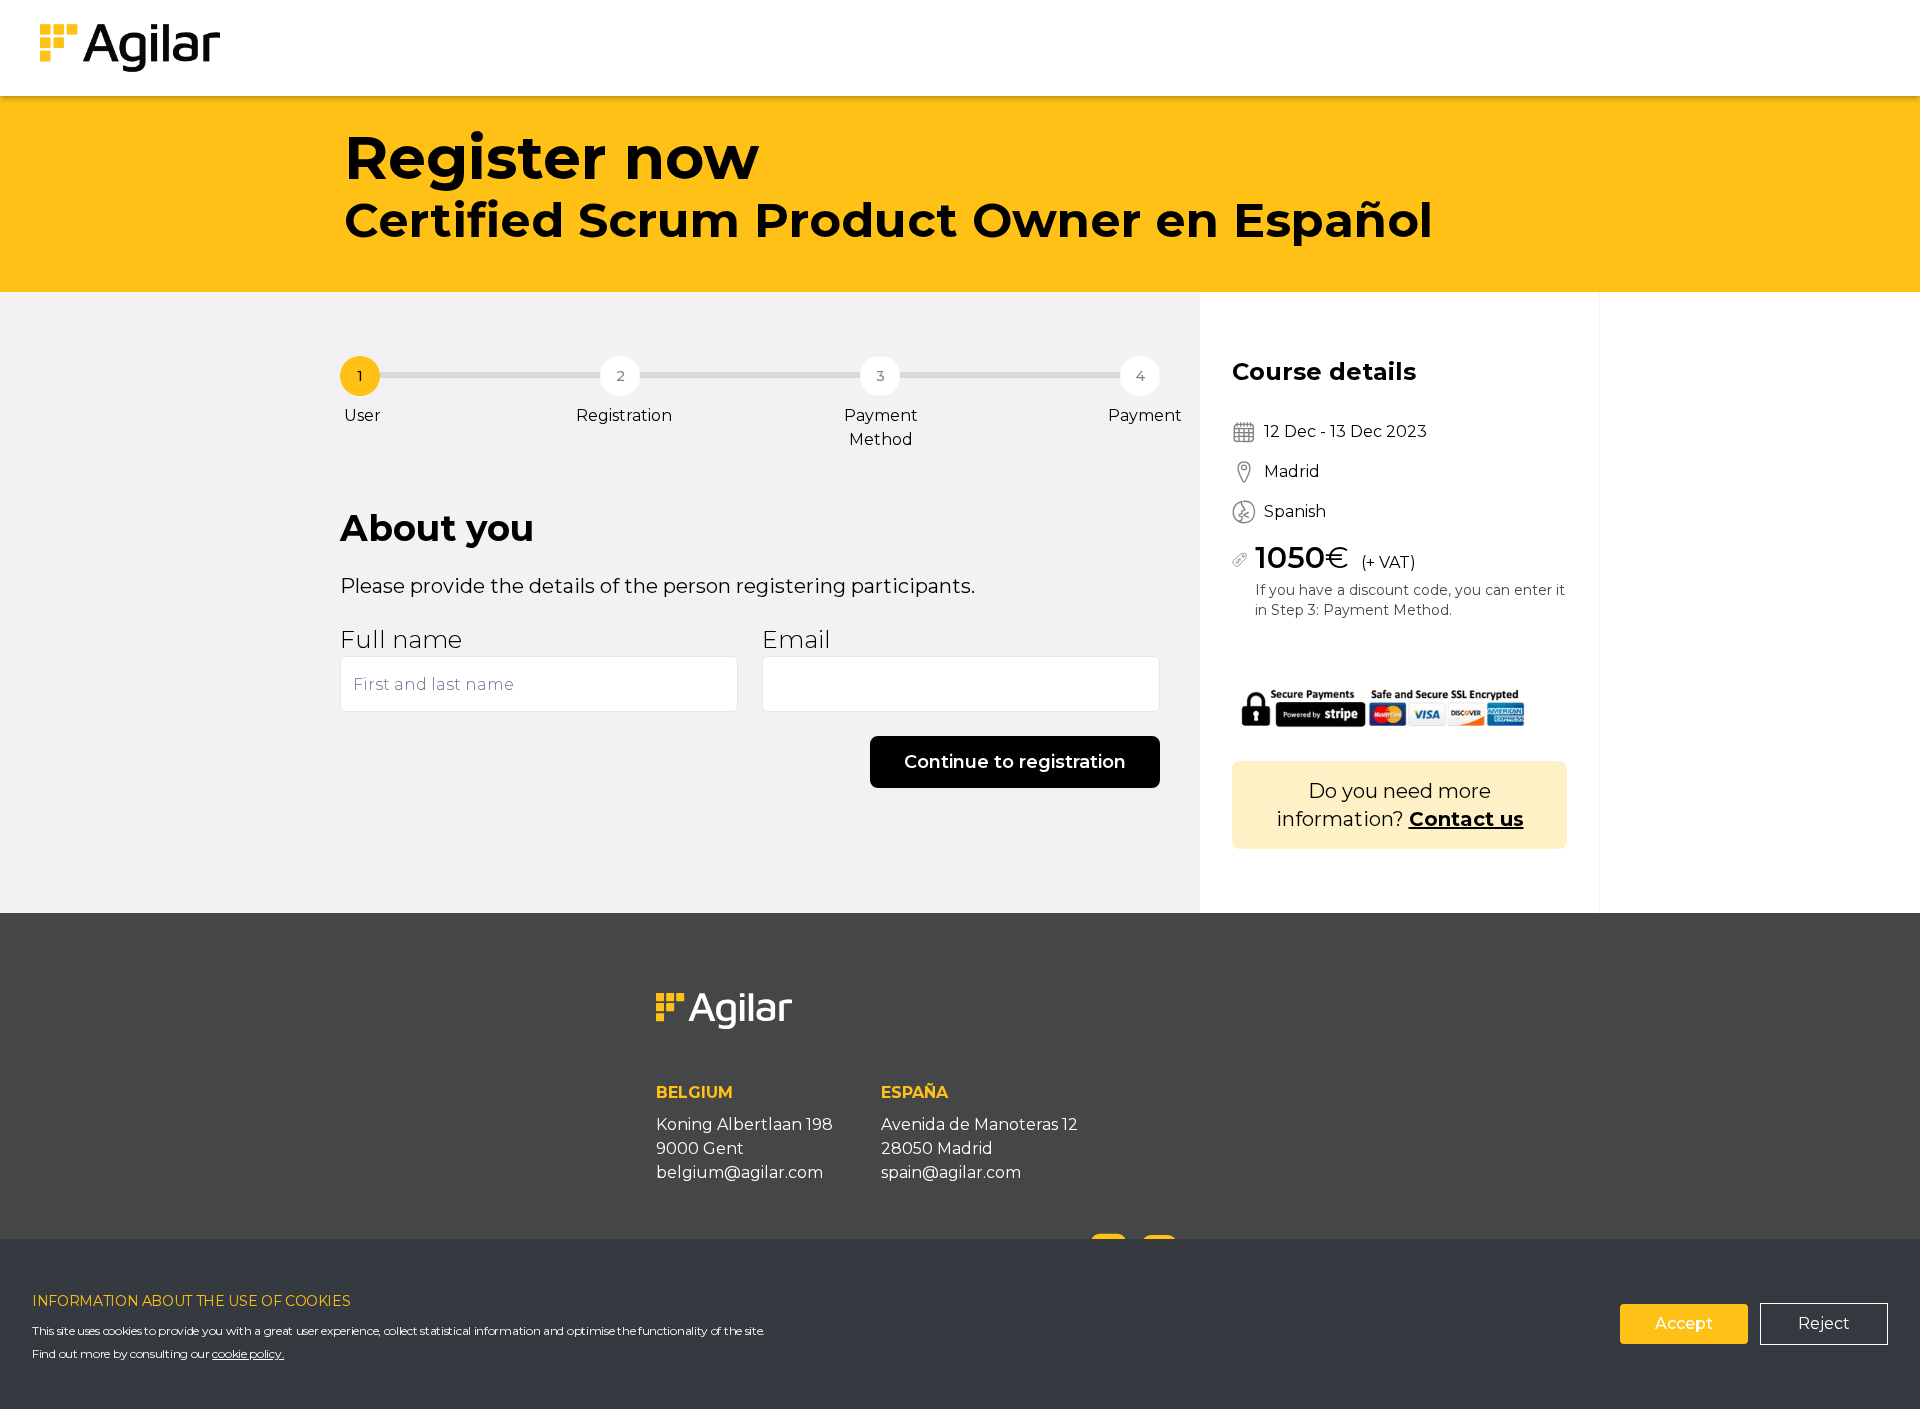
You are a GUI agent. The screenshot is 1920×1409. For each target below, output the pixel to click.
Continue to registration (1015, 762)
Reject (1824, 1323)
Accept (1684, 1323)
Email (796, 639)
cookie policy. (248, 1353)
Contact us (1466, 819)
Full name (401, 639)
